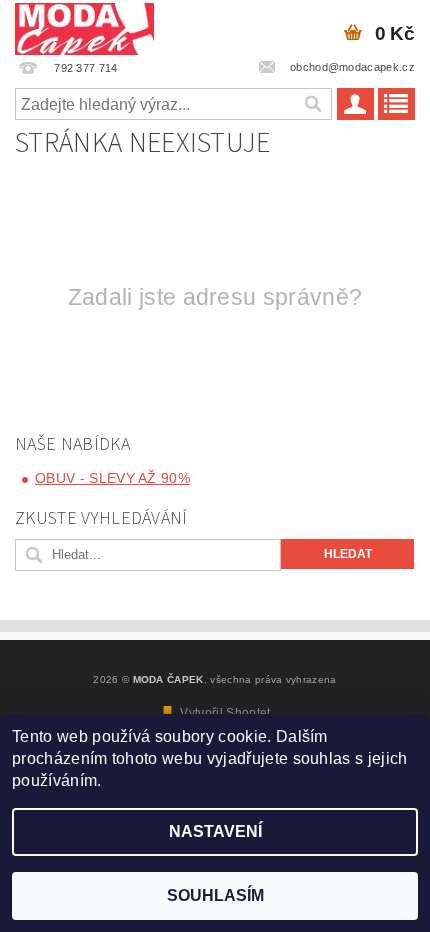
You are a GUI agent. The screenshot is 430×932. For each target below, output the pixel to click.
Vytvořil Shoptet (225, 713)
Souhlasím (215, 895)
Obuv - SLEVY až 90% (112, 478)
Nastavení (215, 831)
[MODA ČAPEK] (84, 26)
